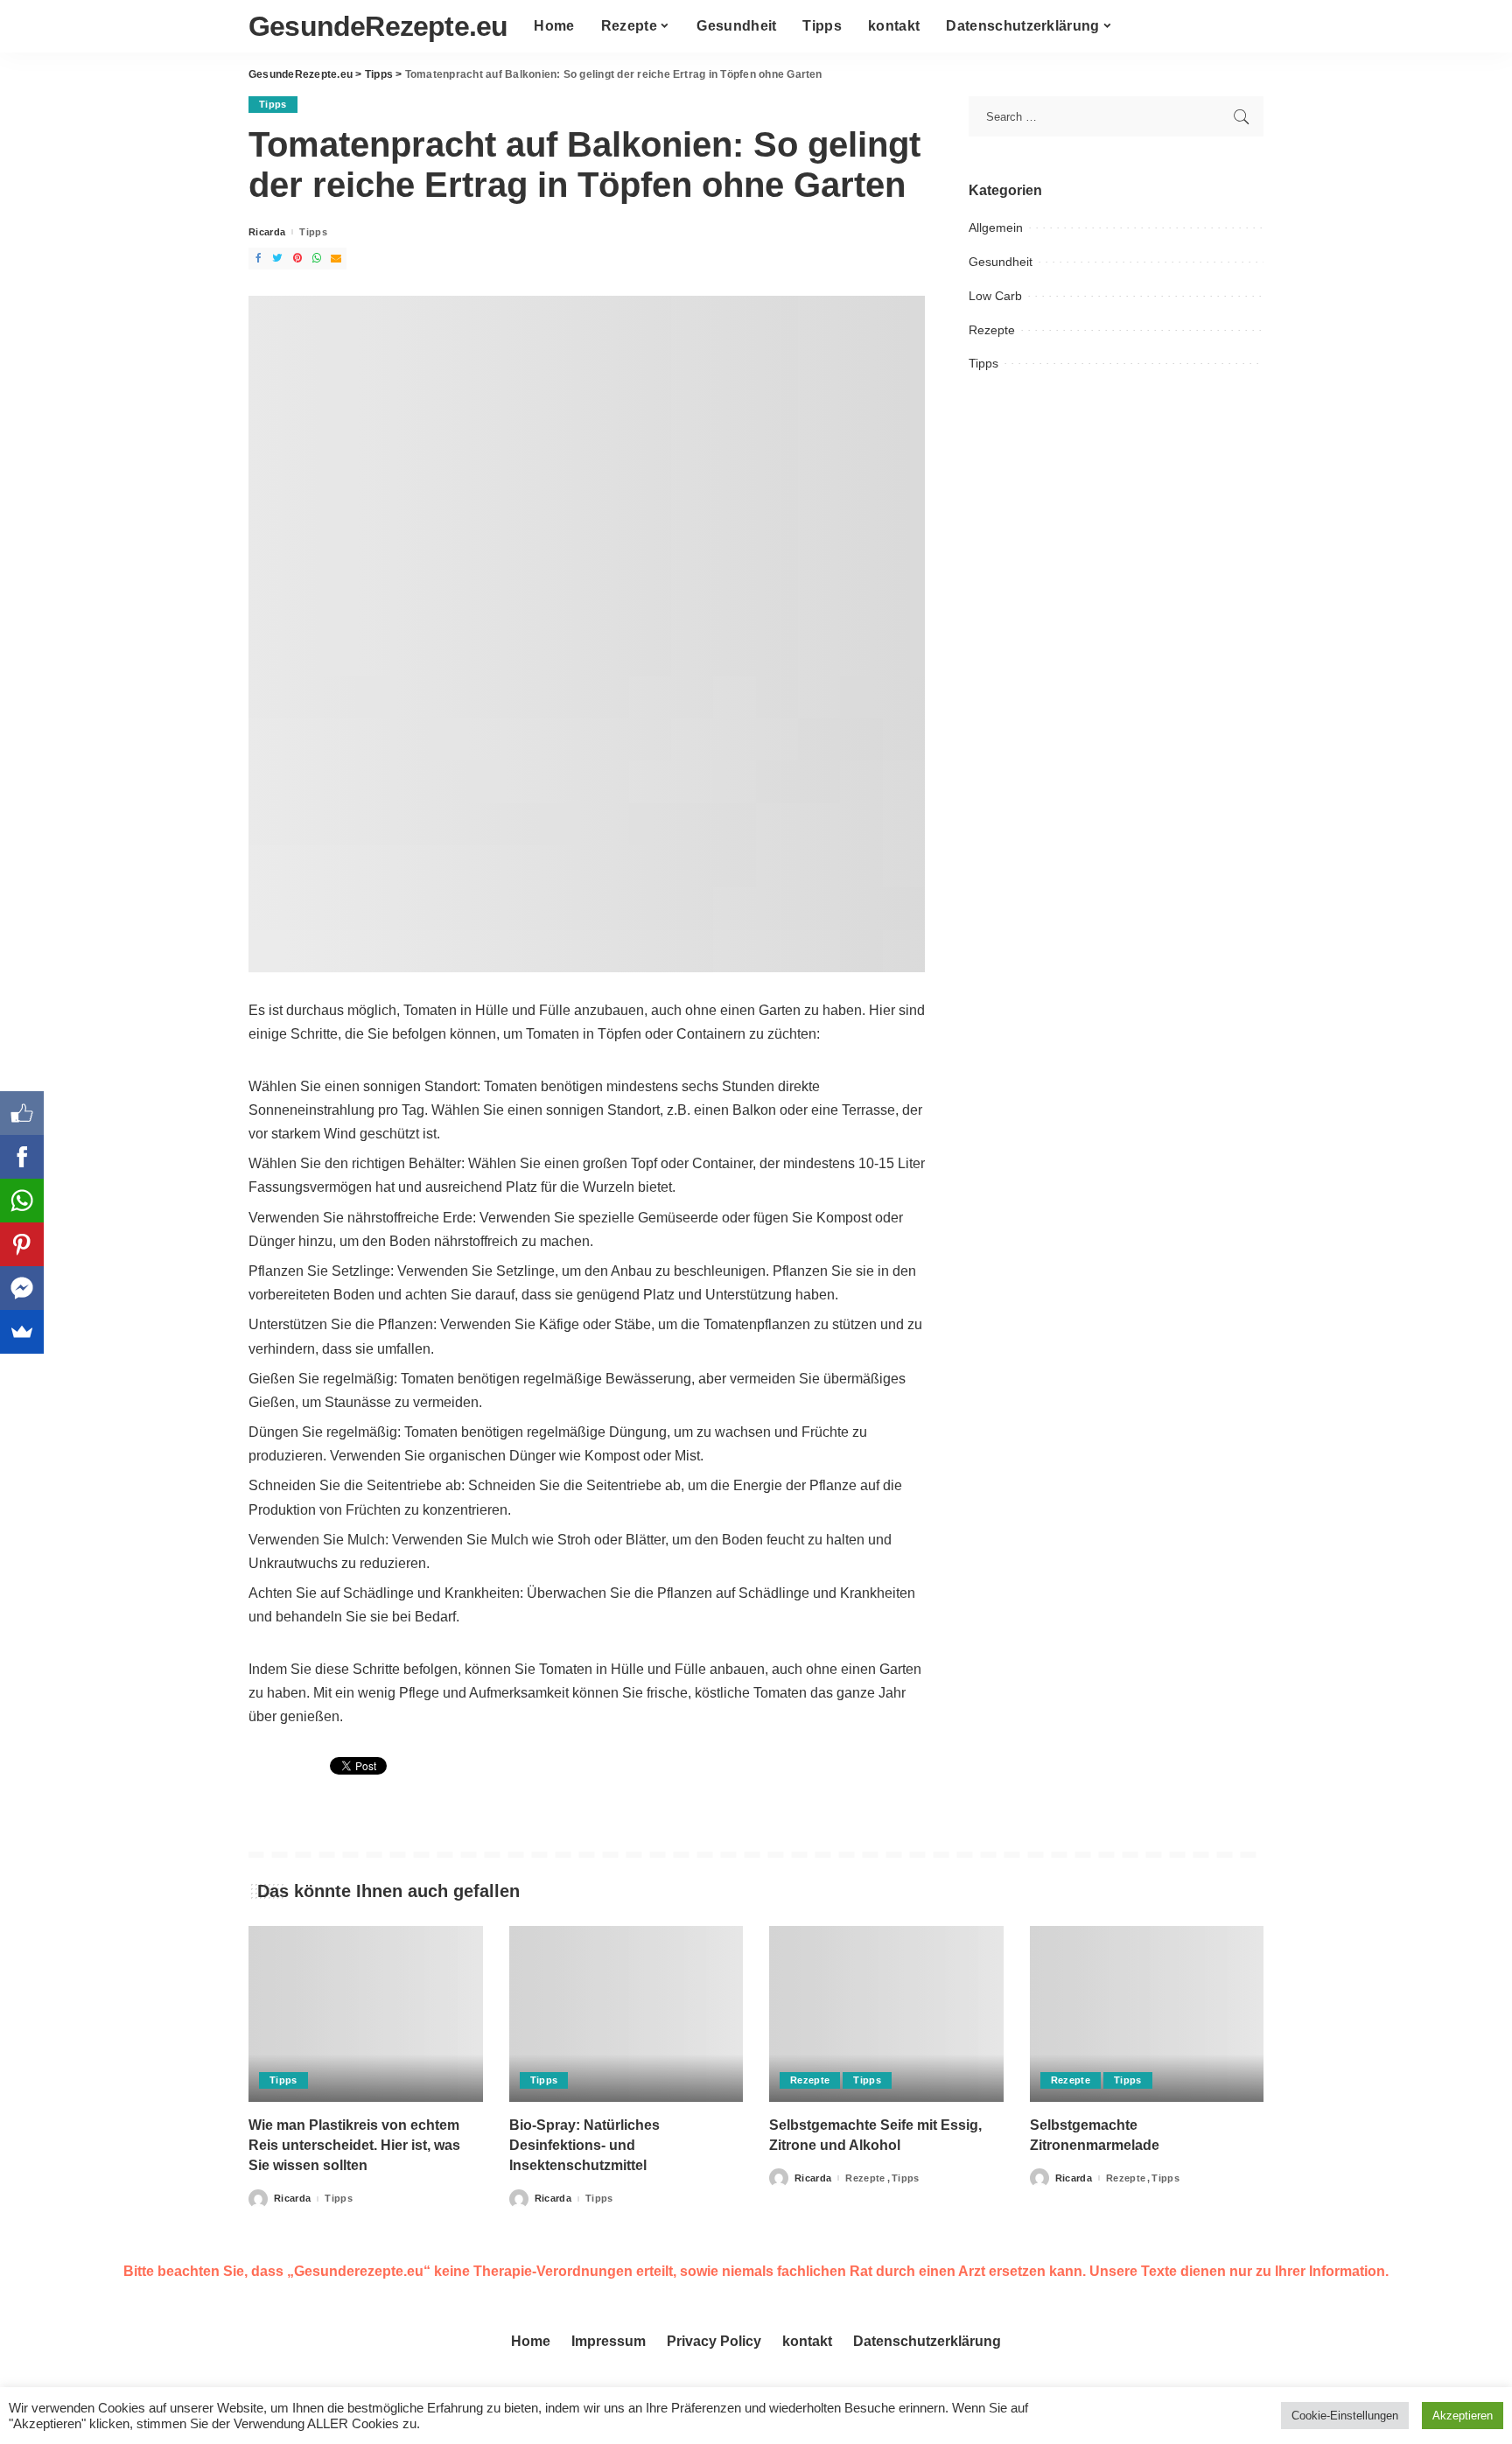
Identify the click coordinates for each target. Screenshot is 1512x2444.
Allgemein (996, 228)
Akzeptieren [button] (1463, 2416)
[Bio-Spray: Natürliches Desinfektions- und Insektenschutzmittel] (626, 2014)
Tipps (273, 104)
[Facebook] (22, 1157)
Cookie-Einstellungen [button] (1345, 2416)
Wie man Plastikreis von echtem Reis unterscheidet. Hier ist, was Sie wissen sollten (354, 2145)
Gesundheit (1001, 262)
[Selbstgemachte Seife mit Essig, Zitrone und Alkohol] (886, 2014)
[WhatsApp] (22, 1201)
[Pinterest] (22, 1244)
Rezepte (992, 330)
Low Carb (995, 296)
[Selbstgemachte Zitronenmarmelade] (1147, 2014)
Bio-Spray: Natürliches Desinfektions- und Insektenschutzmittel (584, 2145)
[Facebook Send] (22, 1288)
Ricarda (267, 232)
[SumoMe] (22, 1332)
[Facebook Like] (22, 1113)
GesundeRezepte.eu (378, 26)
